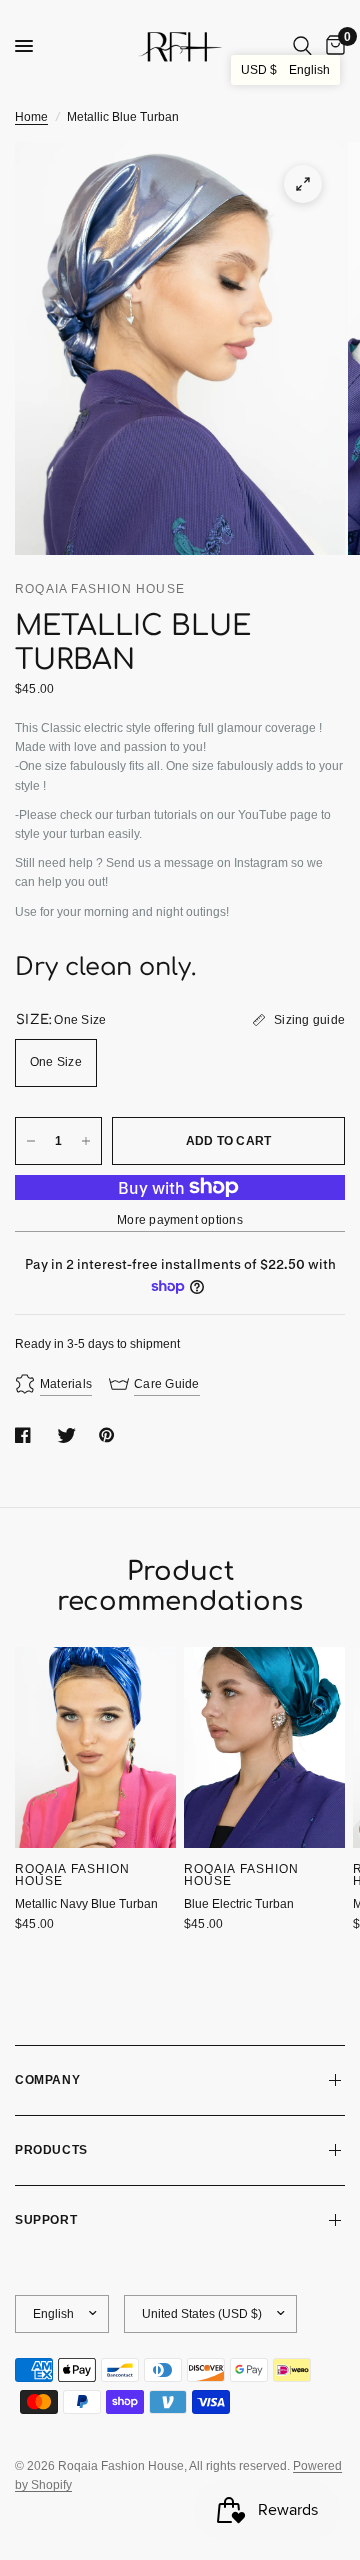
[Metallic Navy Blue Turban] (95, 1747)
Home (31, 117)
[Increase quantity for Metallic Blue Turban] (86, 1141)
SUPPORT (46, 2220)
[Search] (302, 46)
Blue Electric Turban (239, 1904)
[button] (285, 70)
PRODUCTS (51, 2150)
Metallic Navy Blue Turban (86, 1904)
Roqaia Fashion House (72, 1875)
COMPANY (47, 2080)
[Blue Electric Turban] (264, 1747)
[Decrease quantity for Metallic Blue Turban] (31, 1141)
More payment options (180, 1220)
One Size (56, 1062)
